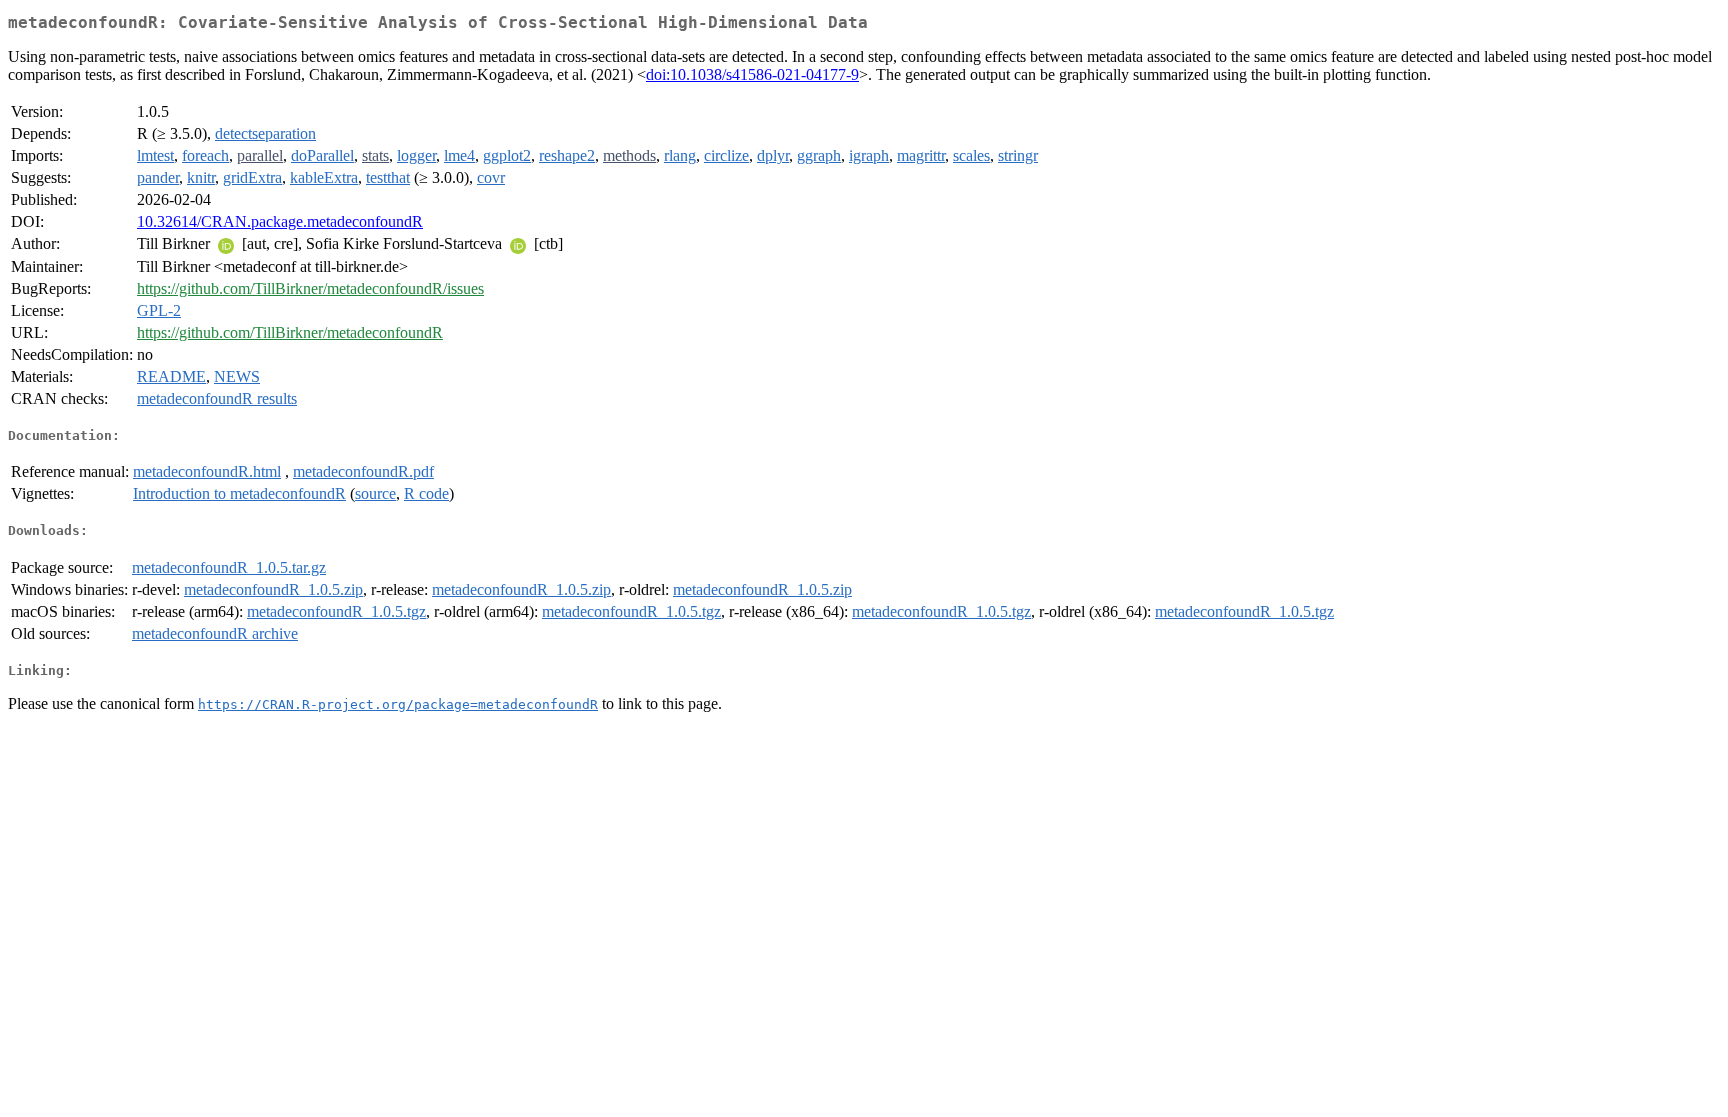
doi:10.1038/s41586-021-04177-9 (752, 74)
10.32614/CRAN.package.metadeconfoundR (280, 221)
